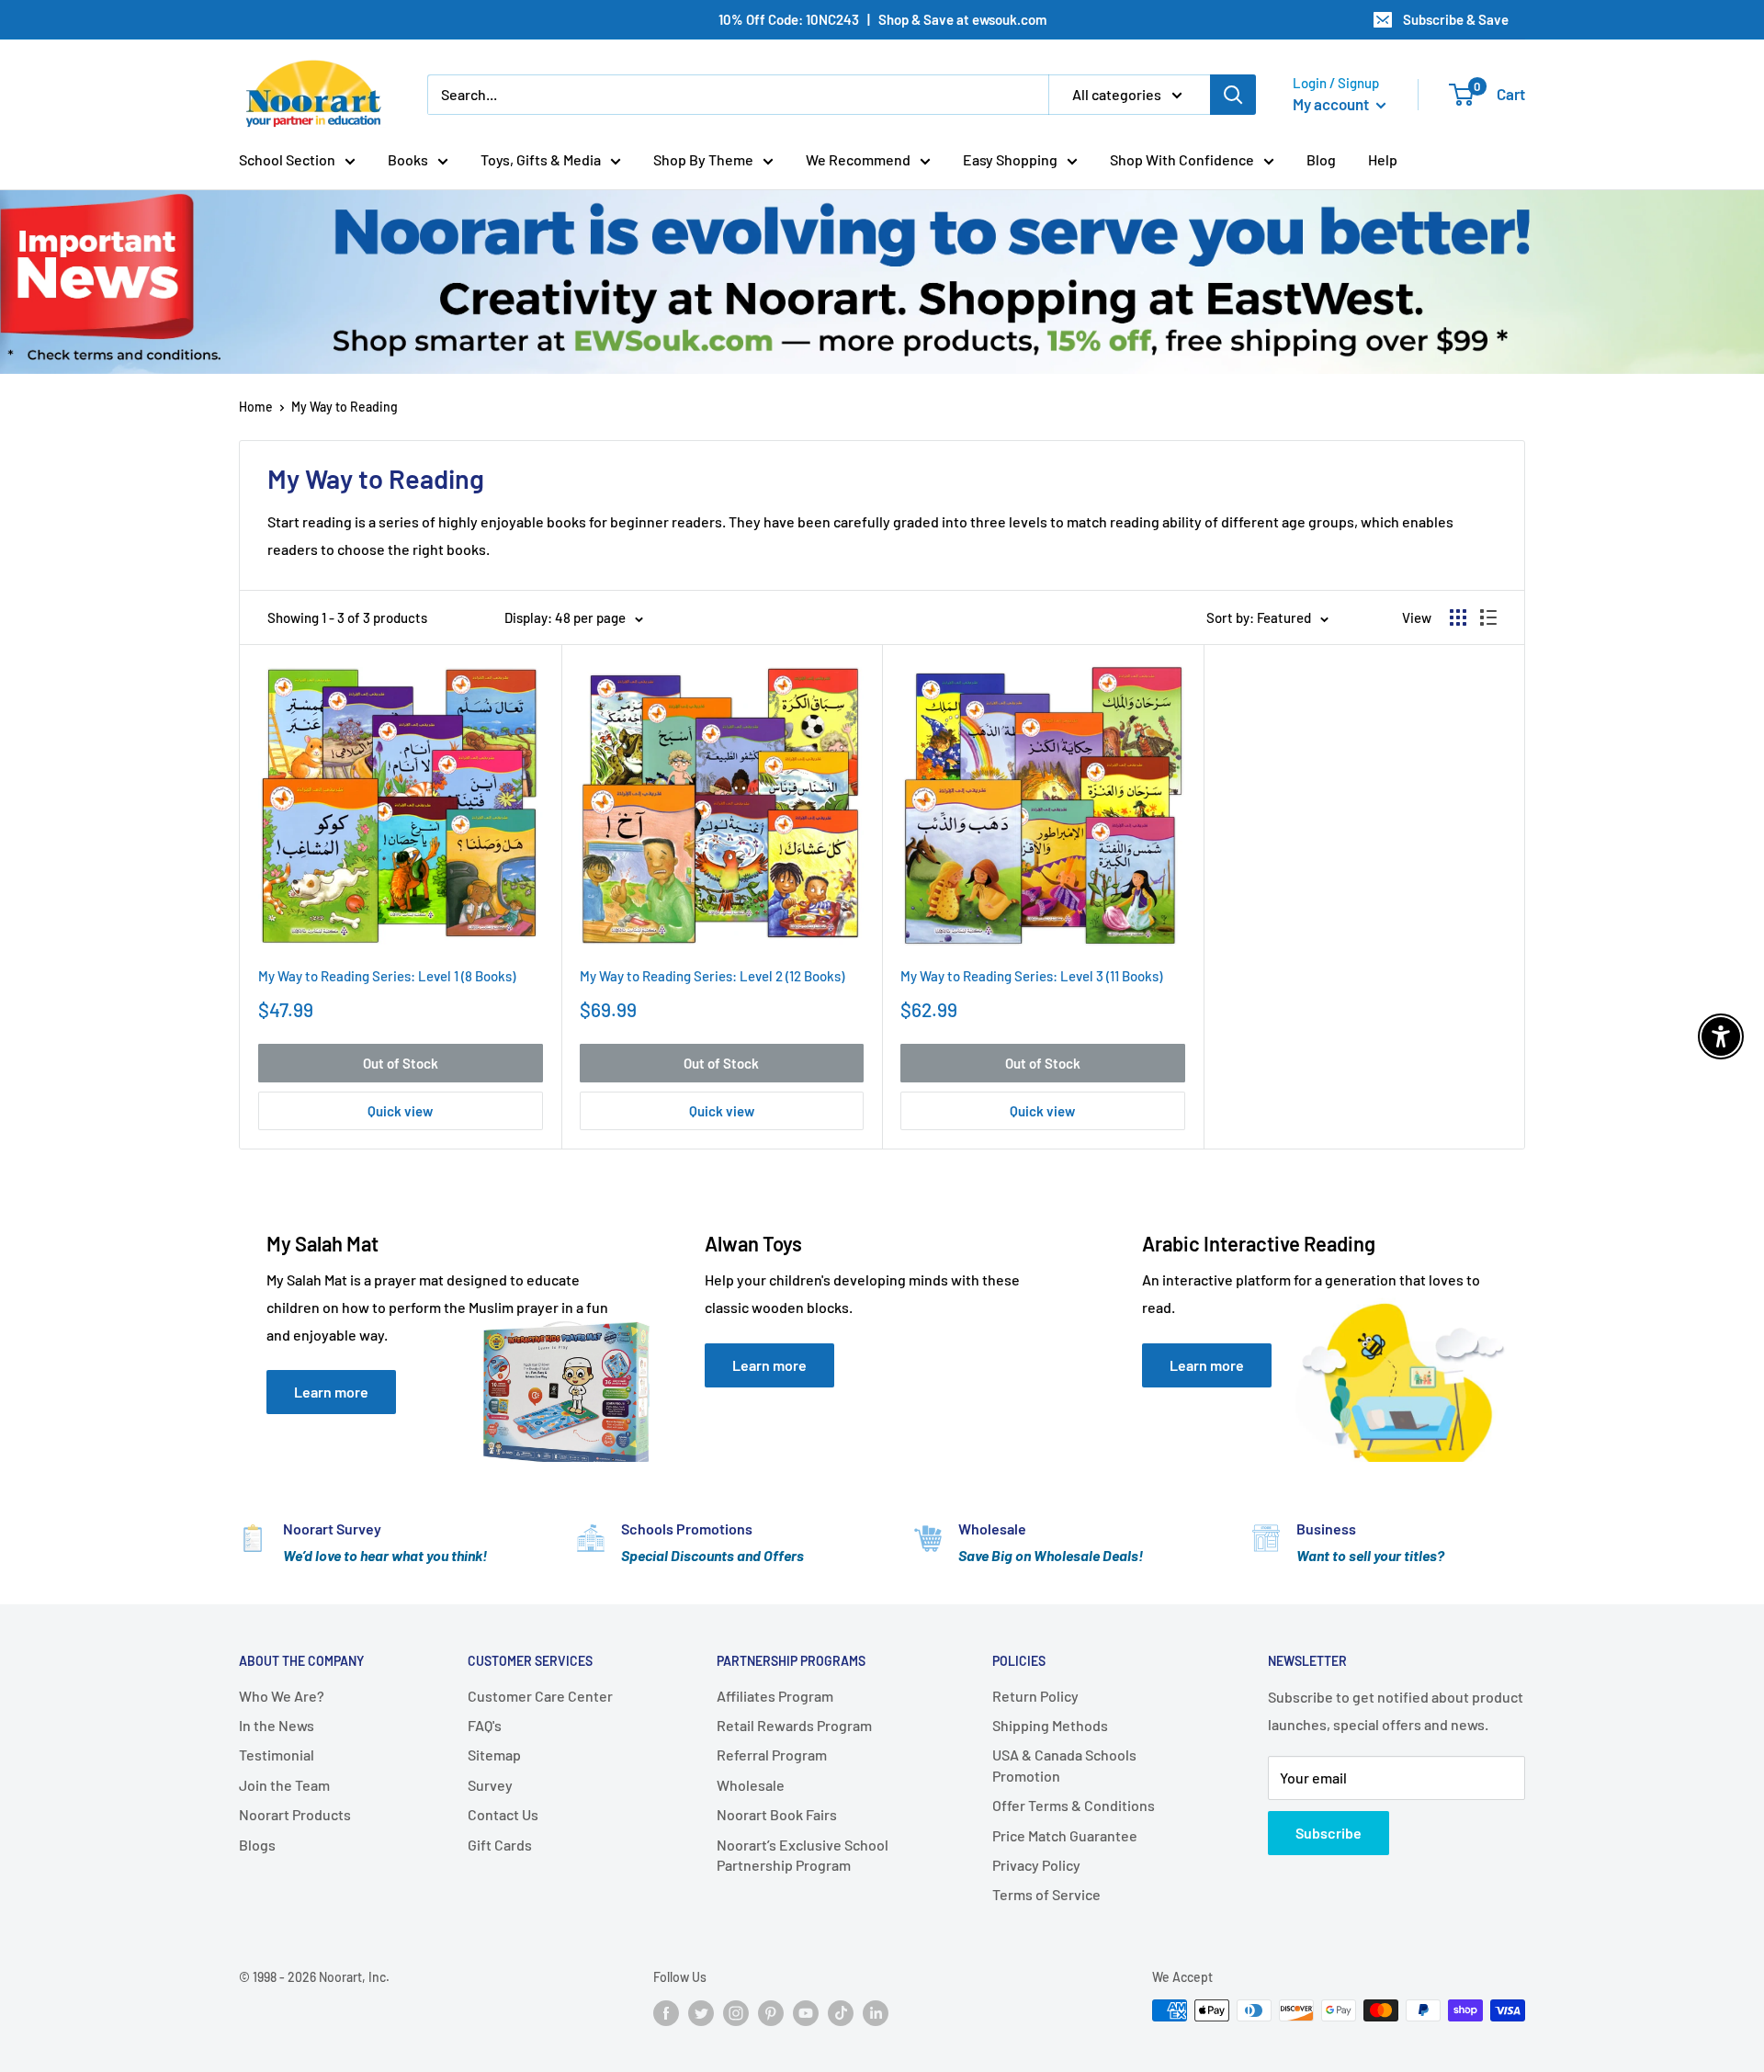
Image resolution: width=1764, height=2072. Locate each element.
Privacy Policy (1036, 1865)
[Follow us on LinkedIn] (876, 2012)
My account (1332, 104)
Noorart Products (295, 1814)
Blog (1321, 159)
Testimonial (277, 1755)
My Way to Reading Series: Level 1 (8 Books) (387, 976)
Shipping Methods (1050, 1725)
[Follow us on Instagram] (736, 2012)
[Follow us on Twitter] (701, 2012)
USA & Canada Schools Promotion (1064, 1765)
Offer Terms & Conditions (1074, 1805)
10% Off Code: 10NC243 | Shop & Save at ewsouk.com (882, 19)
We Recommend (858, 159)
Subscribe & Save (1456, 19)
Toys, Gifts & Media (541, 159)
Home (256, 407)
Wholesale (751, 1785)
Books (408, 159)
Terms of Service (1046, 1894)
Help (1383, 159)
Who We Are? (282, 1696)
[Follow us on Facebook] (666, 2012)
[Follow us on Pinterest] (771, 2012)
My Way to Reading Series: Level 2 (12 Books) (712, 976)
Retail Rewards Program (794, 1725)
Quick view (400, 1111)
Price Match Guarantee (1065, 1835)
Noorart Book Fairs (777, 1814)
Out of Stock (401, 1063)
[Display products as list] (1488, 617)
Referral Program (772, 1755)
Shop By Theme (703, 159)
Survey (490, 1785)
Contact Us (503, 1814)
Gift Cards (500, 1845)
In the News (277, 1725)
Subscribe (1329, 1833)
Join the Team (284, 1785)
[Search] (1233, 95)
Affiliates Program (775, 1696)
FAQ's (485, 1725)
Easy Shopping (1010, 159)
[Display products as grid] (1458, 617)
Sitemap (494, 1755)
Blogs (257, 1845)
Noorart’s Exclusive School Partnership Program (803, 1855)
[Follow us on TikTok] (841, 2012)
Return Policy (1035, 1696)
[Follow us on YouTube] (806, 2012)
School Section (287, 159)
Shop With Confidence (1182, 159)
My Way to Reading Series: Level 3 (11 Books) (1031, 976)
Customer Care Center (540, 1696)
